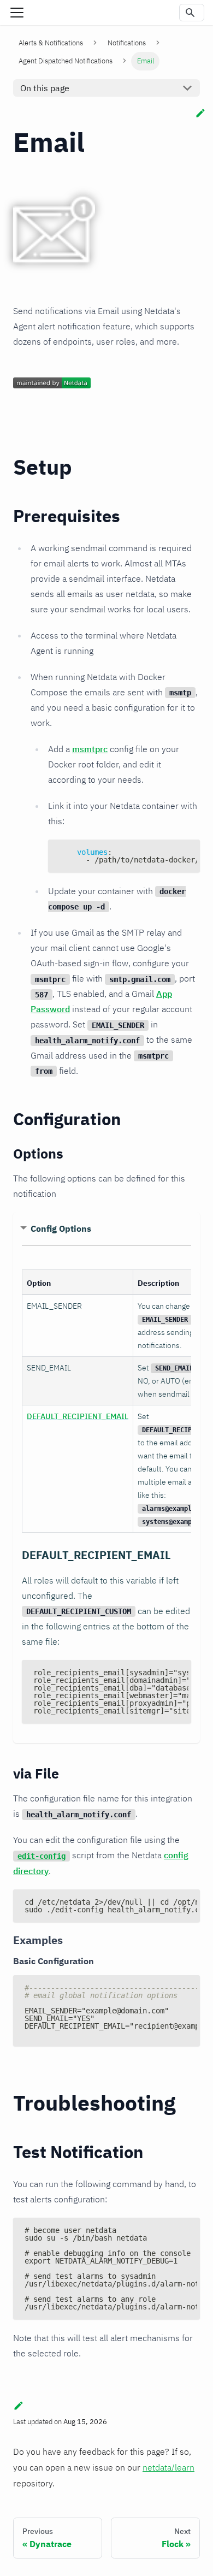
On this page (45, 88)
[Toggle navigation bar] (17, 13)
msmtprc (90, 749)
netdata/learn (168, 2467)
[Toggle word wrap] (167, 853)
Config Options (61, 1228)
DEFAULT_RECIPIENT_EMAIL (78, 1416)
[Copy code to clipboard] (187, 853)
